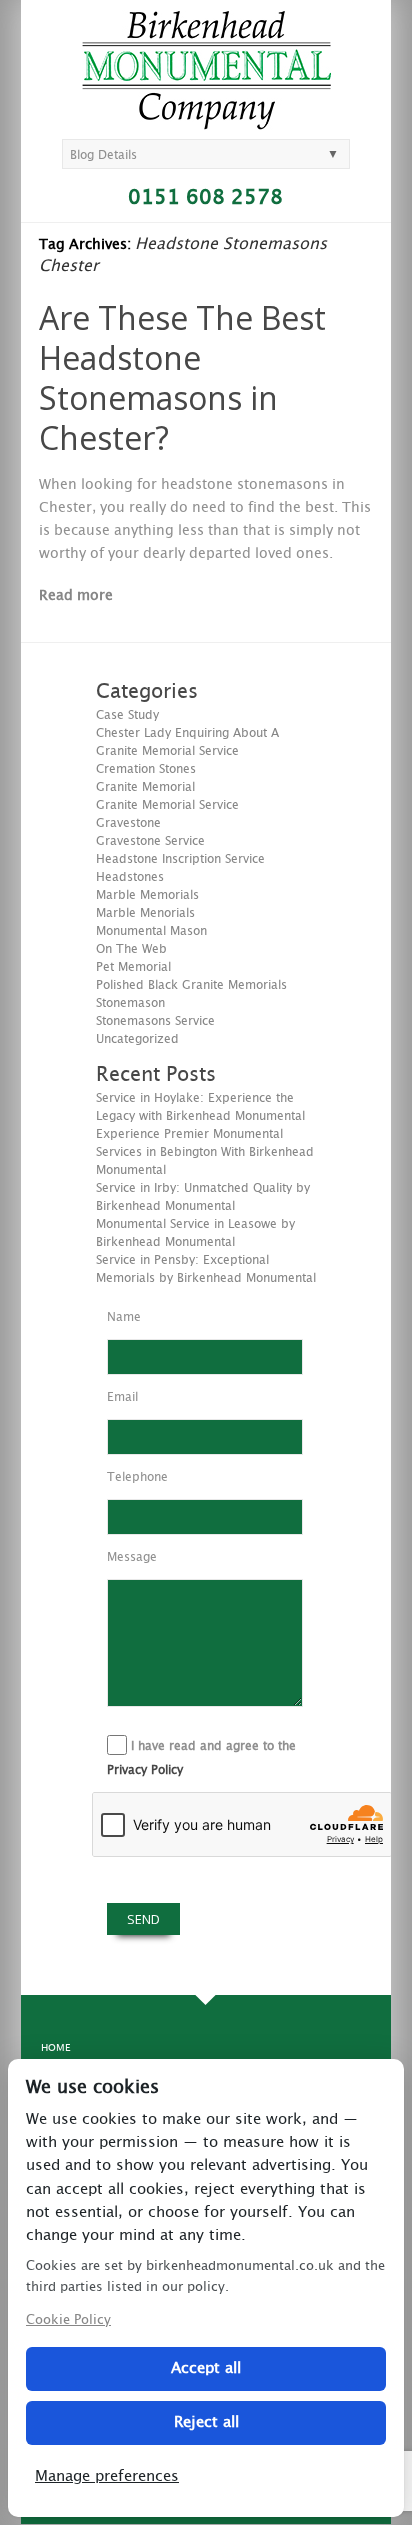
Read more (76, 596)
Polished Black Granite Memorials (191, 985)
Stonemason (130, 1003)
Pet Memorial (133, 967)
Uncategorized (137, 1039)
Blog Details (103, 155)
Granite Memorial (145, 787)
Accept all (206, 2368)
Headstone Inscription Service (180, 859)
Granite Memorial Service (167, 805)
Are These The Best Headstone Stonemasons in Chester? (182, 377)
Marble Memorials (147, 895)
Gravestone (128, 823)
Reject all (206, 2422)
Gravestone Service (150, 841)
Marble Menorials (145, 913)
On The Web (131, 949)
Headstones (130, 877)
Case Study (127, 715)
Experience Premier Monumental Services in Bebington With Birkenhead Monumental (205, 1152)
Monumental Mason (151, 931)
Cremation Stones (146, 769)
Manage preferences (107, 2476)
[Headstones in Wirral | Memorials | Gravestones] (206, 121)
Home (55, 2048)
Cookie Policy (68, 2320)
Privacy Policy (145, 1770)
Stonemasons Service (155, 1021)
